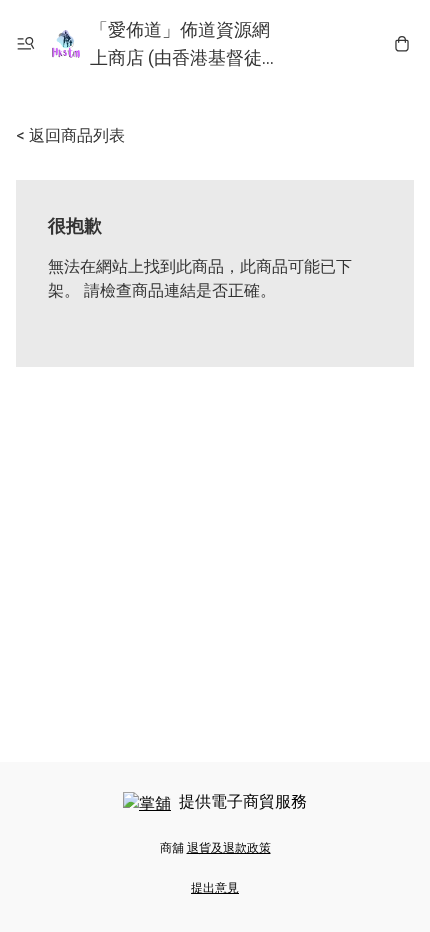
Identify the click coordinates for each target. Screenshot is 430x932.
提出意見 (215, 888)
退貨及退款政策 (229, 848)
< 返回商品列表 (70, 135)
